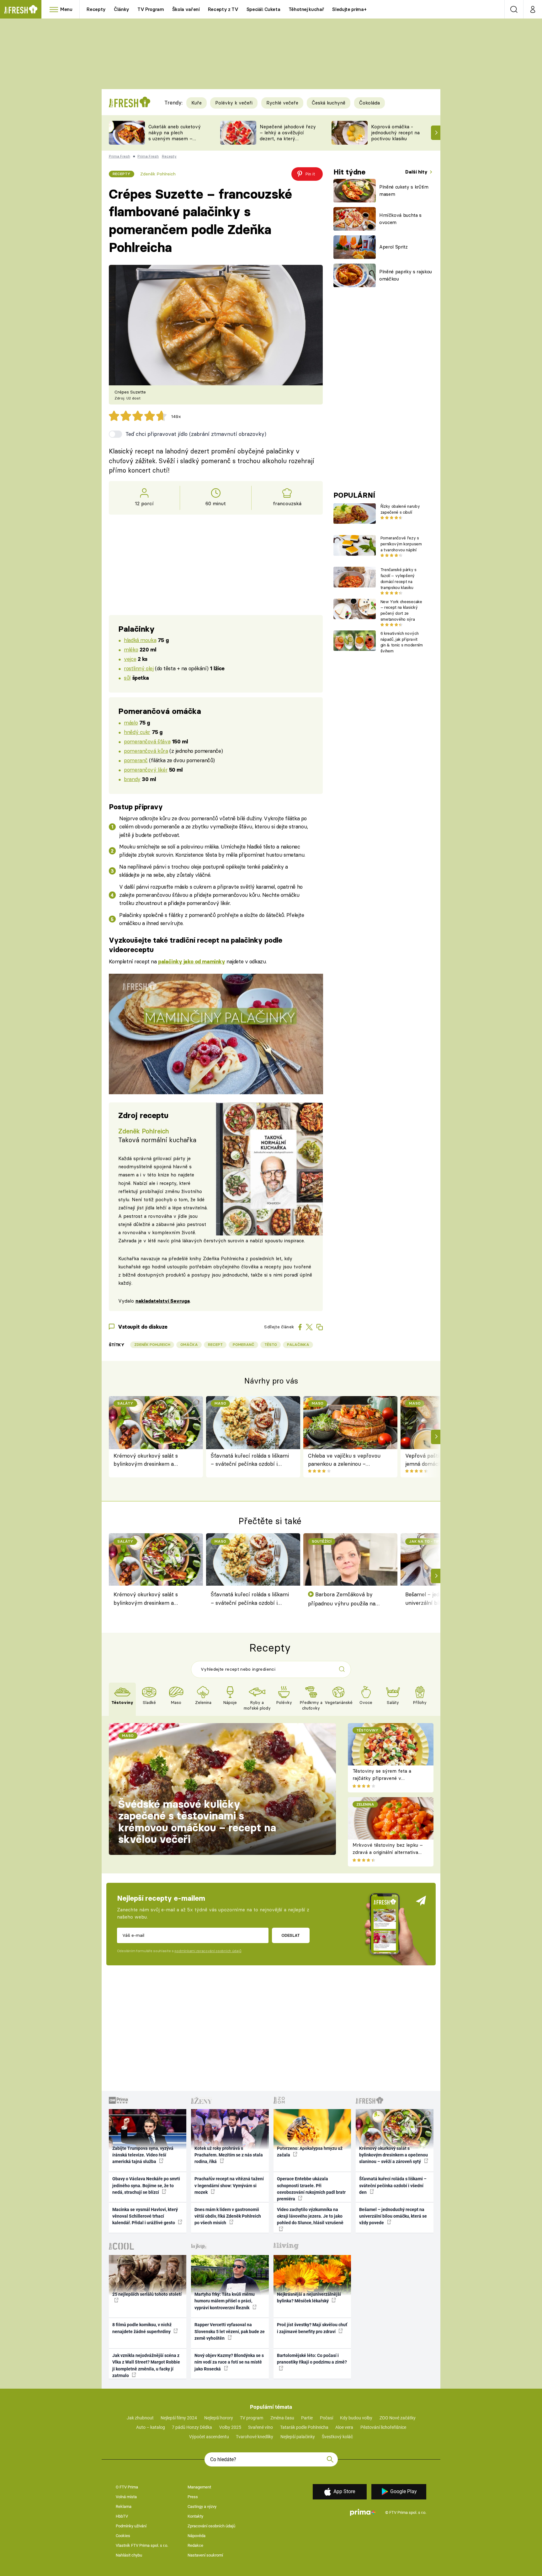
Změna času (282, 2418)
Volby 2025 (230, 2427)
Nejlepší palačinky (298, 2437)
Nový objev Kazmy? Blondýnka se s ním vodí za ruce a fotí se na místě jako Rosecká (229, 2362)
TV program (252, 2418)
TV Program (151, 9)
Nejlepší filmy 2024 (179, 2418)
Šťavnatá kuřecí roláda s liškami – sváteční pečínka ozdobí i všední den (250, 1460)
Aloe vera (344, 2427)
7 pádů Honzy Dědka (192, 2427)
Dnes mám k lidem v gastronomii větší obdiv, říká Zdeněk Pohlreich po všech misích (228, 2216)
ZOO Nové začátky (398, 2418)
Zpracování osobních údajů (211, 2526)
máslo (131, 723)
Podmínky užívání (131, 2526)
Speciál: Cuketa (263, 9)
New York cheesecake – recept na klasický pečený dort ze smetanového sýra (401, 610)
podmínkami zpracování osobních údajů (208, 1951)
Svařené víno (260, 2427)
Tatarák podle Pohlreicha (304, 2427)
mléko (131, 649)
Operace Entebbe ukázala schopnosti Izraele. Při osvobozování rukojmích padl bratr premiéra (311, 2189)
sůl (127, 678)
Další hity (417, 172)
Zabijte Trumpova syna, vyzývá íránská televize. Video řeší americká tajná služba (143, 2155)
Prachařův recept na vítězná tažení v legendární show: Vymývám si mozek (229, 2185)
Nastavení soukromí (205, 2555)
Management (199, 2487)
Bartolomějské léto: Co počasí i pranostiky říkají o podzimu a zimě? (312, 2359)
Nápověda (197, 2536)
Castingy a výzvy (202, 2506)
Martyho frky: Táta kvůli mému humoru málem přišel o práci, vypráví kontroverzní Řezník (225, 2301)
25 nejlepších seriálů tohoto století (147, 2294)
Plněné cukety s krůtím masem (404, 190)
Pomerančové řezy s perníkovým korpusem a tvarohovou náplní (401, 544)
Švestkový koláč (337, 2437)
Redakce (195, 2545)
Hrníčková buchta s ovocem (400, 219)
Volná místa (126, 2497)
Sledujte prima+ (349, 9)
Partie (307, 2418)
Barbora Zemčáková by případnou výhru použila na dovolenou (342, 1599)
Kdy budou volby (356, 2418)
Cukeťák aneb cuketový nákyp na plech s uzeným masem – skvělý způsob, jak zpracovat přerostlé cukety (175, 141)
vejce (130, 659)
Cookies (123, 2536)
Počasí (327, 2418)
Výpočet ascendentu (209, 2437)
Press (193, 2497)
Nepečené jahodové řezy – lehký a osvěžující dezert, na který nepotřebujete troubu (288, 135)
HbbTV (122, 2516)
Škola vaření (186, 9)
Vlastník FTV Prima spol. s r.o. (142, 2545)
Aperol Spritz (393, 247)
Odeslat (291, 1935)
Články (122, 9)
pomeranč (136, 760)
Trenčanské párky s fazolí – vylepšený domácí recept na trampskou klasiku (399, 578)
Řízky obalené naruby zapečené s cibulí (400, 509)
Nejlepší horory (219, 2418)
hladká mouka (140, 640)
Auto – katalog (151, 2427)
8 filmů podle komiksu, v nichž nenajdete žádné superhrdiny (142, 2328)
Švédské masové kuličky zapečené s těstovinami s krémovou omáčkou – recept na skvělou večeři (197, 1822)
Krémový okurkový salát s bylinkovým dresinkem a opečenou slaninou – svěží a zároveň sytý (148, 1460)
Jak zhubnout (140, 2418)
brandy (132, 779)
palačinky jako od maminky (191, 961)
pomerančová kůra (146, 751)
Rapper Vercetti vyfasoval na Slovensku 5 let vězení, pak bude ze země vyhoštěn (230, 2331)
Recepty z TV (223, 9)
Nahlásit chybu (129, 2555)
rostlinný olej (139, 668)
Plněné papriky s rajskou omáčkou (406, 275)
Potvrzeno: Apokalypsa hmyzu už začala (310, 2152)
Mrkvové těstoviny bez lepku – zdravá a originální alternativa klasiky (388, 1852)
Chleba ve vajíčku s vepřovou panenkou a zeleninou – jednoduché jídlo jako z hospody (346, 1460)
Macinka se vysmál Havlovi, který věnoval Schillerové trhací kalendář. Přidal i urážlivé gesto (145, 2216)
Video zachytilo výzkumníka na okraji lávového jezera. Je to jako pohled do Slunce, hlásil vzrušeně (310, 2216)
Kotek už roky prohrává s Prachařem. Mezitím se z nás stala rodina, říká (229, 2155)
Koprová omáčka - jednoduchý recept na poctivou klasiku (395, 133)
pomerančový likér (146, 770)
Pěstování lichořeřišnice (383, 2427)
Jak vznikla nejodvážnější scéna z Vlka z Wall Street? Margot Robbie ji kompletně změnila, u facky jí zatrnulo (146, 2365)
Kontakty (195, 2516)
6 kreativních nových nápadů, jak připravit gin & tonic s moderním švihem (402, 642)
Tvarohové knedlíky (255, 2437)
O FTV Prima (127, 2487)
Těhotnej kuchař (306, 9)
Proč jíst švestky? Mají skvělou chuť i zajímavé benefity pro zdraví (312, 2328)
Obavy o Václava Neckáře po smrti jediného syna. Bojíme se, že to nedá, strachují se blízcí (146, 2185)
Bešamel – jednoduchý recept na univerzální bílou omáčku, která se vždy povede (393, 2216)
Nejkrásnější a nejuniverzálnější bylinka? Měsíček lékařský (309, 2298)
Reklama (124, 2506)
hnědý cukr (137, 732)
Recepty (96, 9)
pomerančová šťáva (147, 741)
